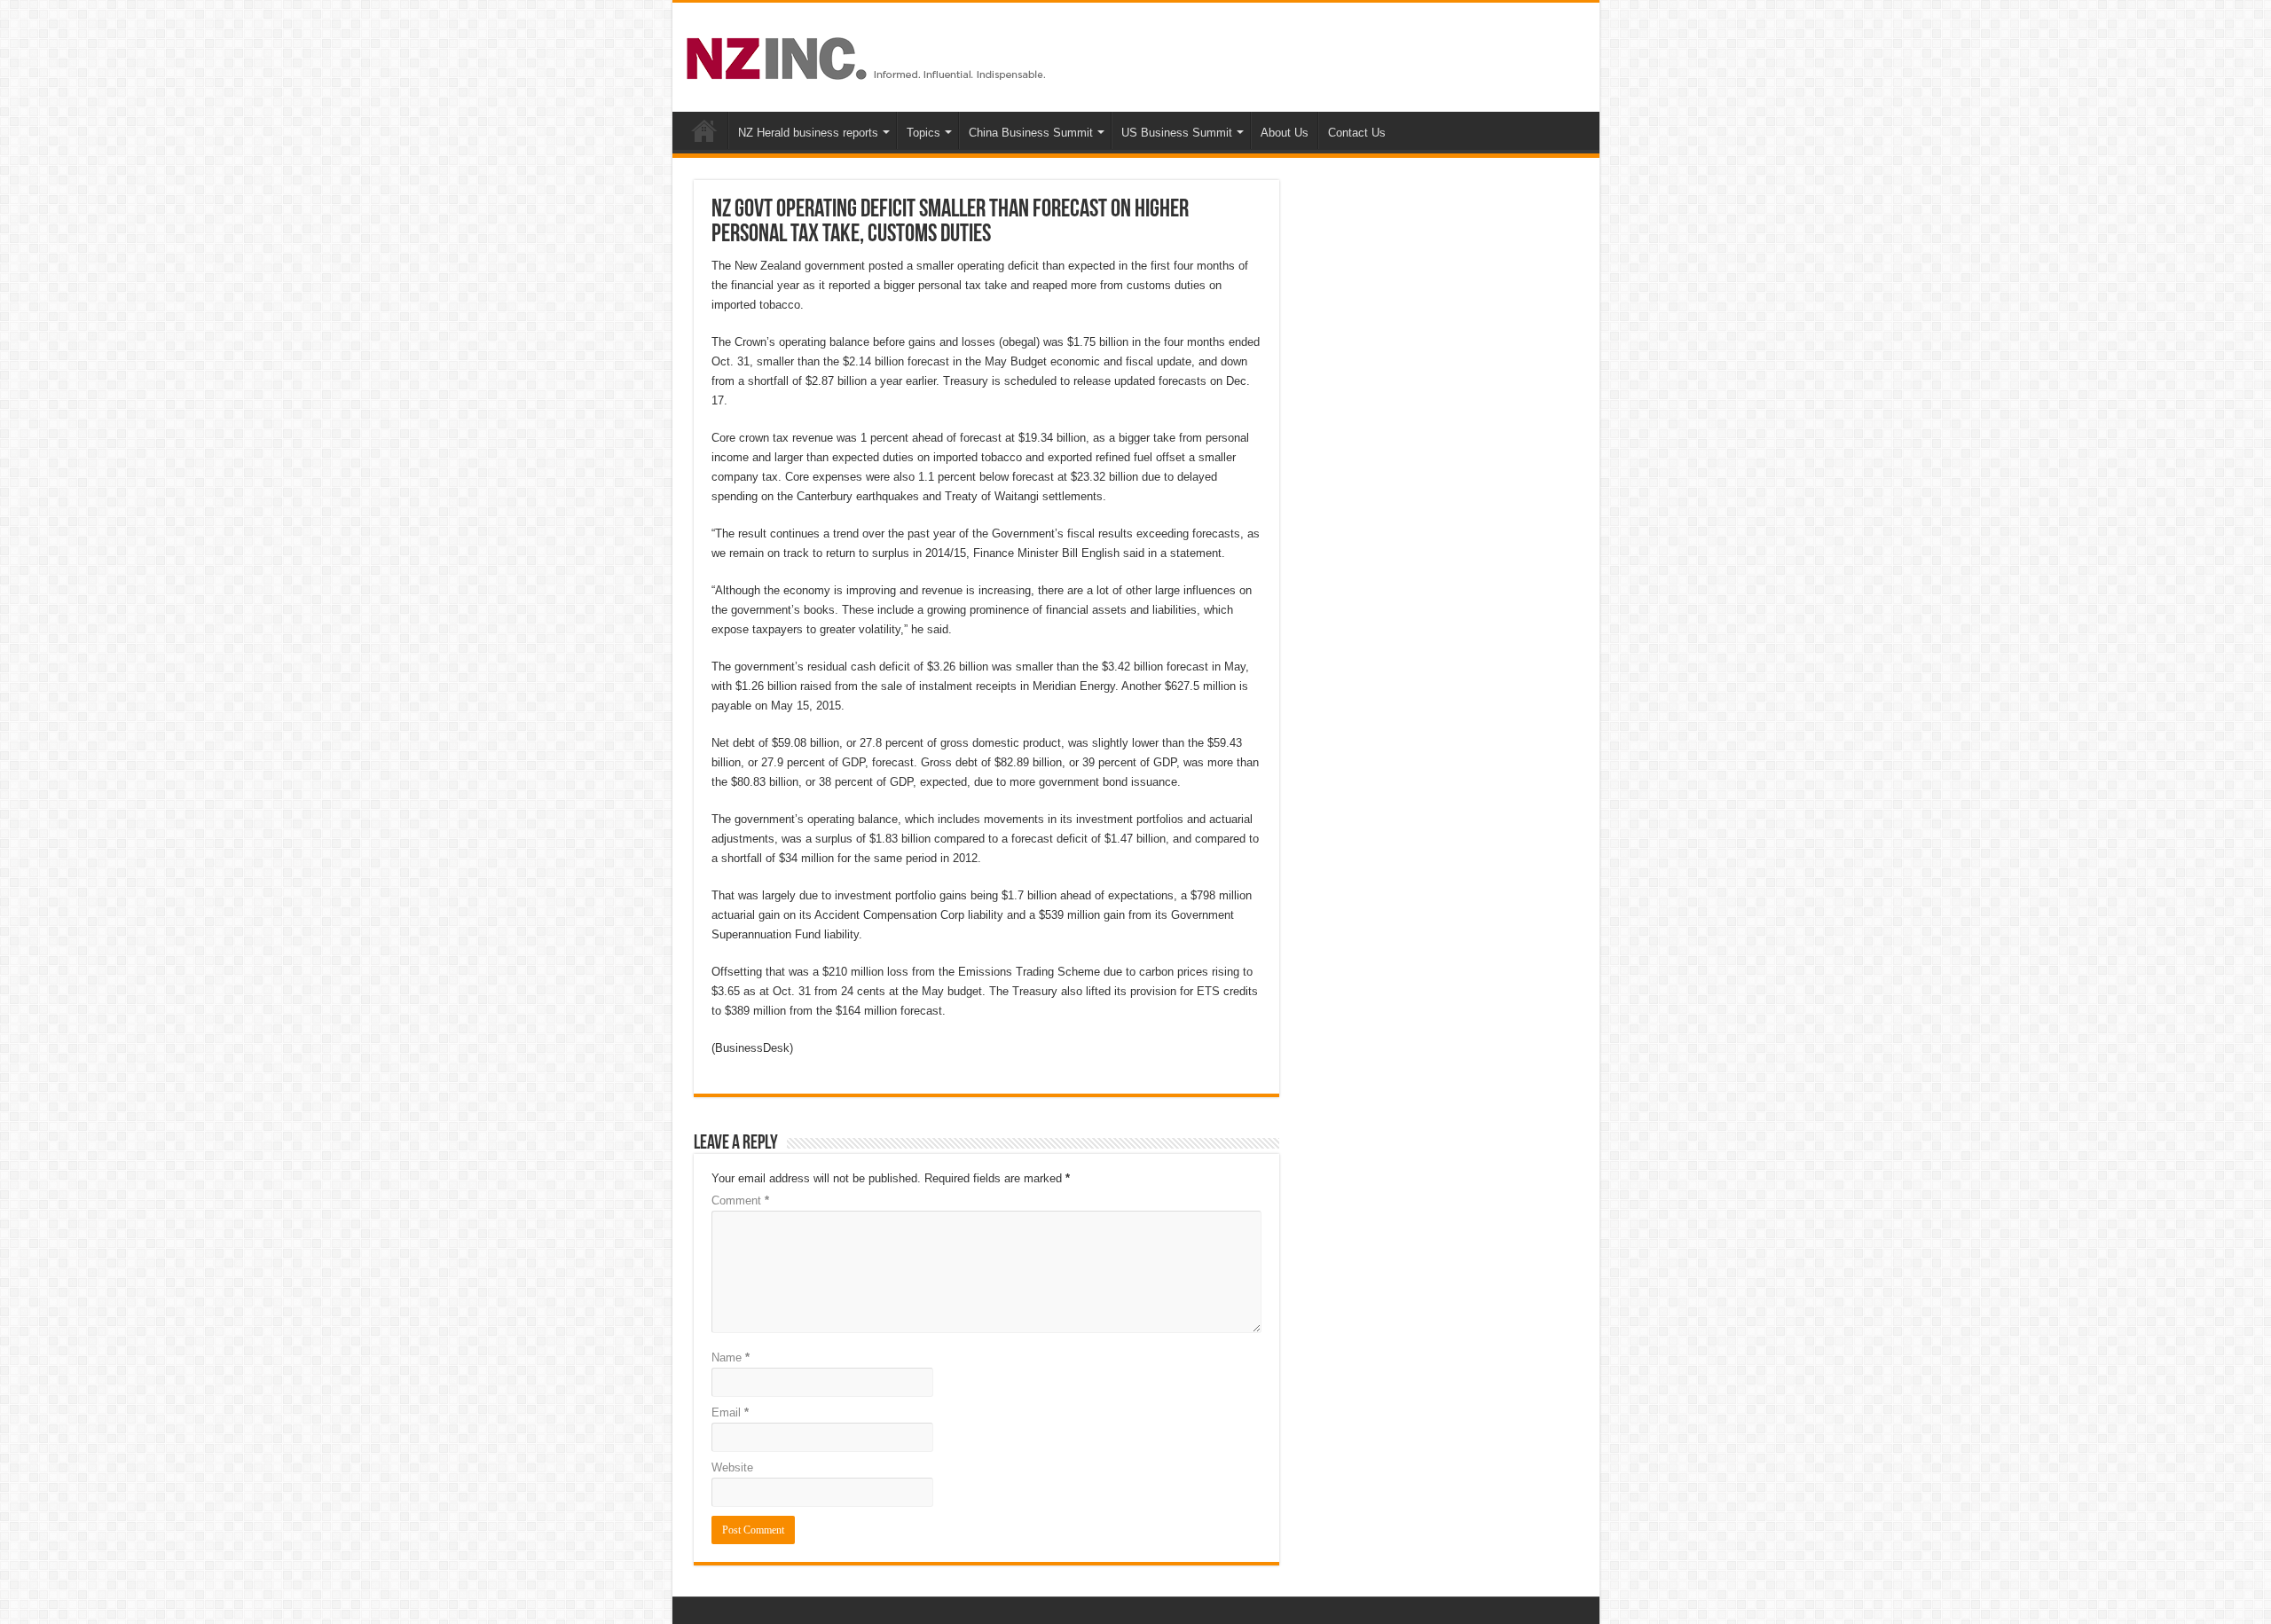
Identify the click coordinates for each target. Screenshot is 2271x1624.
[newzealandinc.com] (869, 55)
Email (730, 1412)
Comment (740, 1200)
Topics (923, 133)
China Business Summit (1031, 133)
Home (704, 130)
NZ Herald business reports (808, 133)
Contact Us (1357, 133)
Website (732, 1467)
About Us (1285, 133)
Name (731, 1357)
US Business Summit (1177, 133)
